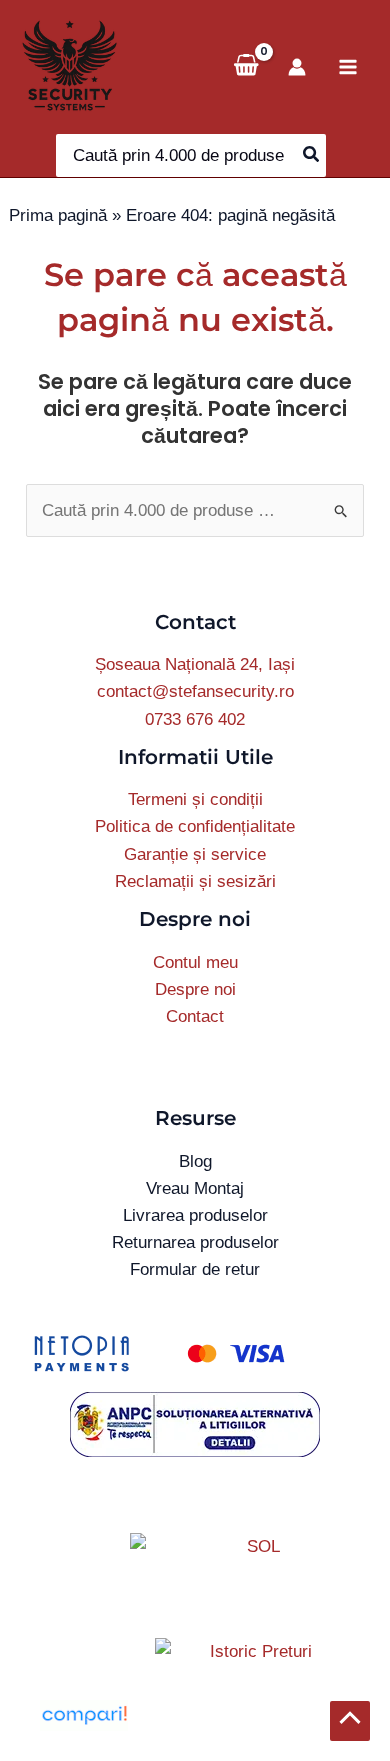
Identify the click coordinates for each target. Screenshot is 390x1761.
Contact (195, 1016)
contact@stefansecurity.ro (195, 691)
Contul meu (195, 962)
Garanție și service (195, 854)
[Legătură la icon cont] (297, 67)
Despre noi (195, 989)
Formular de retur (195, 1269)
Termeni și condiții (195, 799)
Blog (195, 1161)
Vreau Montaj (195, 1188)
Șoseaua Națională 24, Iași (195, 664)
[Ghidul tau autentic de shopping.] (84, 1714)
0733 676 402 (195, 719)
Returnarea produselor (195, 1242)
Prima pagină (58, 215)
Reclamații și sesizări (195, 881)
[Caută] (312, 155)
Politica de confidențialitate (195, 826)
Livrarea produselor (195, 1215)
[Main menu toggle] (348, 67)
